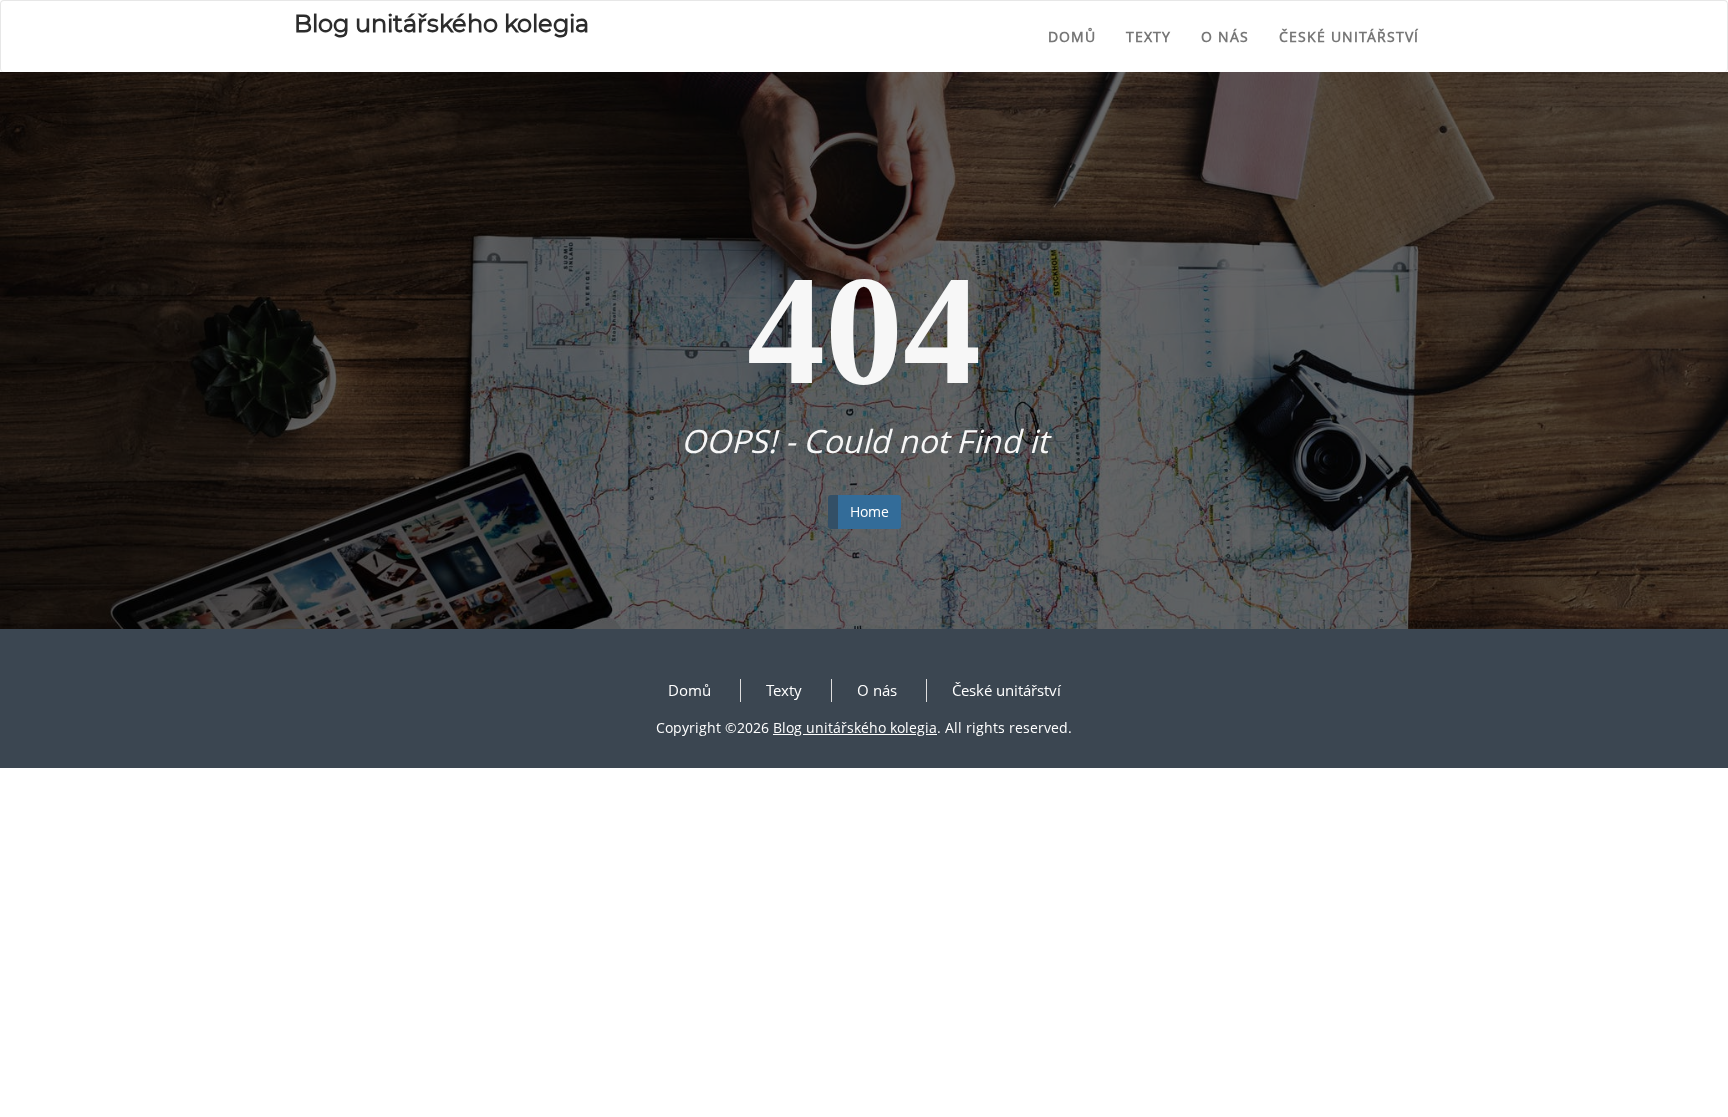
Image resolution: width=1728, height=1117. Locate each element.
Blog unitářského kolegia (855, 727)
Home (869, 511)
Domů (1072, 36)
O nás (1225, 36)
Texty (1148, 36)
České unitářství (1349, 36)
